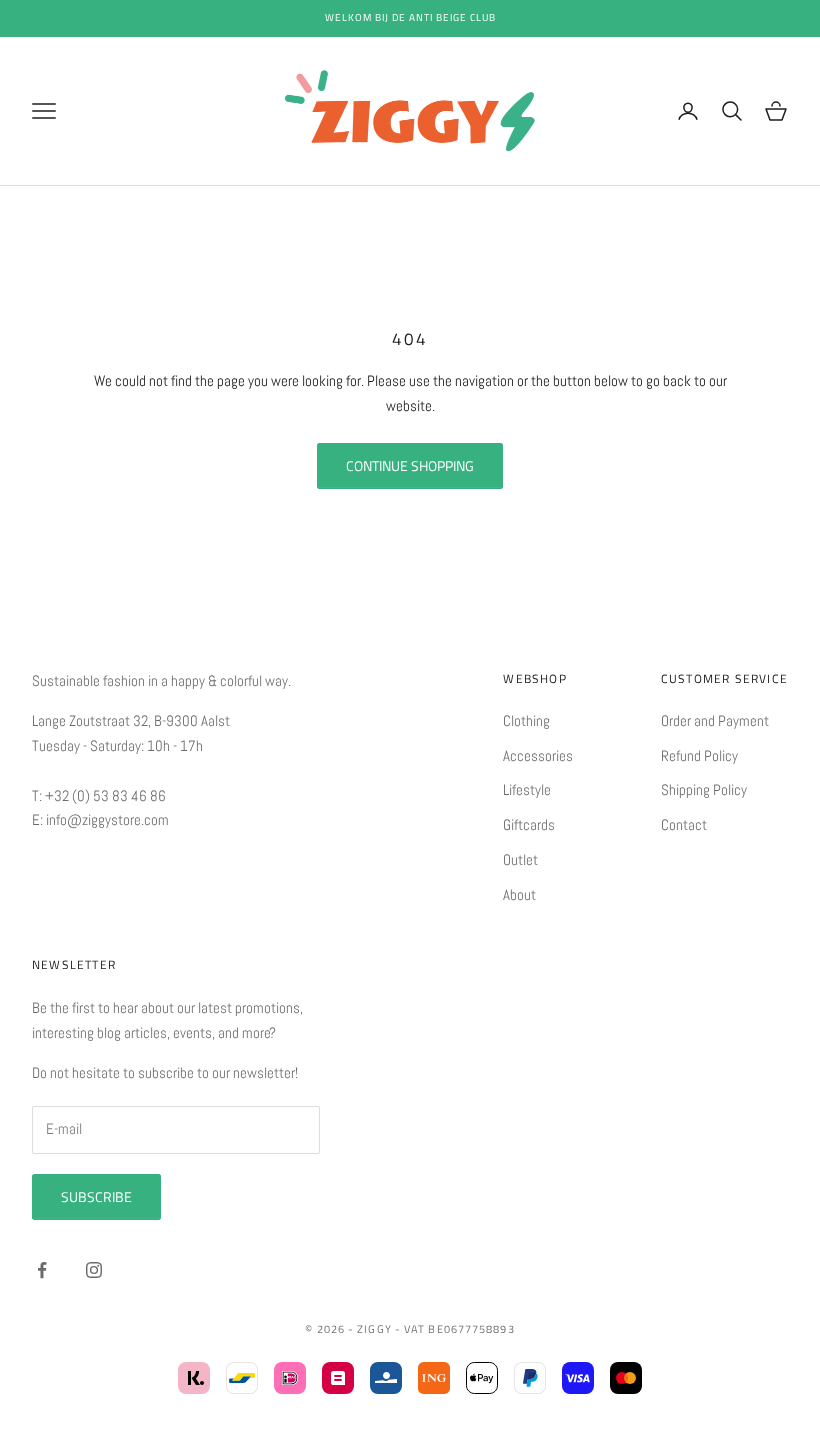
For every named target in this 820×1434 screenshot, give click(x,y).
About (519, 894)
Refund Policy (699, 755)
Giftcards (529, 824)
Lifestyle (527, 789)
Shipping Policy (704, 789)
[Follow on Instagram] (94, 1270)
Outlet (520, 859)
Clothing (526, 720)
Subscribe (96, 1196)
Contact (684, 824)
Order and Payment (715, 720)
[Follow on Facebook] (42, 1270)
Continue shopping (410, 465)
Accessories (538, 755)
